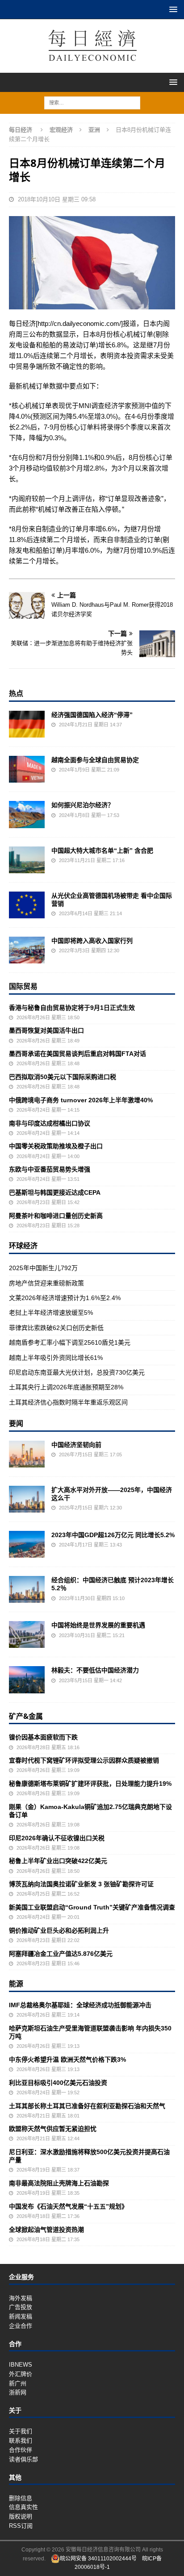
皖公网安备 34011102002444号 (98, 2559)
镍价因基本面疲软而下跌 (43, 1737)
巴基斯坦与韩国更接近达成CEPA (55, 1192)
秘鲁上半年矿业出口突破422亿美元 (58, 1861)
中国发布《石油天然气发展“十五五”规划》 (68, 2206)
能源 (16, 1984)
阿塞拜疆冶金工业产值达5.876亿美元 (61, 1954)
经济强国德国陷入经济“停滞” (92, 715)
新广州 (18, 2383)
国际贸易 (23, 986)
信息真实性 (23, 2507)
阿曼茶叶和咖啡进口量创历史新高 (56, 1216)
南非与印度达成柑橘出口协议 (50, 1123)
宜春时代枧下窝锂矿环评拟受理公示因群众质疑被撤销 (84, 1760)
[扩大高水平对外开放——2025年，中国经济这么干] (27, 1499)
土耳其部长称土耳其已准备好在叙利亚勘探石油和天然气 (87, 2106)
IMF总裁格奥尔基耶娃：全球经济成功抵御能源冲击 (80, 2005)
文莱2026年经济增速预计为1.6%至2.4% (65, 1298)
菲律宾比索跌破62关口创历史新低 (56, 1328)
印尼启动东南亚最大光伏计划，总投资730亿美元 (77, 1372)
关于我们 (21, 2431)
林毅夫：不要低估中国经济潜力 (95, 1670)
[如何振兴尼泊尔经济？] (27, 814)
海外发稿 (21, 2298)
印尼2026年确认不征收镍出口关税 (57, 1838)
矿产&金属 (26, 1716)
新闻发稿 (21, 2316)
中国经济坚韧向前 (76, 1445)
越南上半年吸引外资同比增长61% (56, 1358)
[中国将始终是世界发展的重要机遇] (27, 1634)
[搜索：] (92, 102)
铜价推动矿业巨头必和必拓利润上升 (59, 1930)
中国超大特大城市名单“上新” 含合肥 (102, 850)
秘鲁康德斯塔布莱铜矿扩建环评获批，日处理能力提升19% (90, 1784)
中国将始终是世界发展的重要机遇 (98, 1625)
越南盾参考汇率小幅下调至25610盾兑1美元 (70, 1342)
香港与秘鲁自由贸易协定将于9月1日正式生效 (72, 1008)
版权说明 (21, 2516)
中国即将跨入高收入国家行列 (92, 941)
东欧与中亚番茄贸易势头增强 (50, 1169)
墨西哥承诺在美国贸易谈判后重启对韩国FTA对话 (77, 1054)
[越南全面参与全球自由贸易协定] (27, 769)
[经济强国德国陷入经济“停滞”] (27, 724)
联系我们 (21, 2441)
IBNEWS (21, 2365)
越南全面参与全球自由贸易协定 (95, 760)
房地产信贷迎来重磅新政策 (46, 1283)
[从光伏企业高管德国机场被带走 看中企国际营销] (27, 905)
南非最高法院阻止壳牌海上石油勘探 (59, 2183)
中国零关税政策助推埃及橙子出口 (56, 1146)
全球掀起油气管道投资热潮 (46, 2230)
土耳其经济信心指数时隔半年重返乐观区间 (68, 1402)
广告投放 (21, 2307)
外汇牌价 (21, 2374)
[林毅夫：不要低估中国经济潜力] (27, 1680)
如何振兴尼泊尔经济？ (83, 805)
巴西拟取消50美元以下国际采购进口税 (63, 1077)
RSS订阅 (21, 2526)
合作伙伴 (21, 2450)
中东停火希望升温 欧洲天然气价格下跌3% (67, 2059)
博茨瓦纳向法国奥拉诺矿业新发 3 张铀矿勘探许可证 (81, 1884)
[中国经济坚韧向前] (27, 1454)
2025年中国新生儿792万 (43, 1268)
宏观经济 (61, 130)
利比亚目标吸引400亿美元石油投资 (58, 2083)
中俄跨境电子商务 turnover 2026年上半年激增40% (81, 1100)
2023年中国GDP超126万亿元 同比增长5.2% (113, 1535)
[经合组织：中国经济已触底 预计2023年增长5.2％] (27, 1589)
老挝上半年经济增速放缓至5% (51, 1313)
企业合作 (21, 2326)
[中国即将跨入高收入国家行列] (27, 950)
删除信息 (21, 2498)
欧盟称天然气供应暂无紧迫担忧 (53, 2129)
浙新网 (18, 2392)
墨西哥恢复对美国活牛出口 (46, 1030)
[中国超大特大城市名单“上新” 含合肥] (27, 860)
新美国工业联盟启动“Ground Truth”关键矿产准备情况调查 (92, 1907)
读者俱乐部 (23, 2459)
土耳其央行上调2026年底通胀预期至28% (66, 1387)
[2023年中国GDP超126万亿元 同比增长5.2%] (27, 1544)
